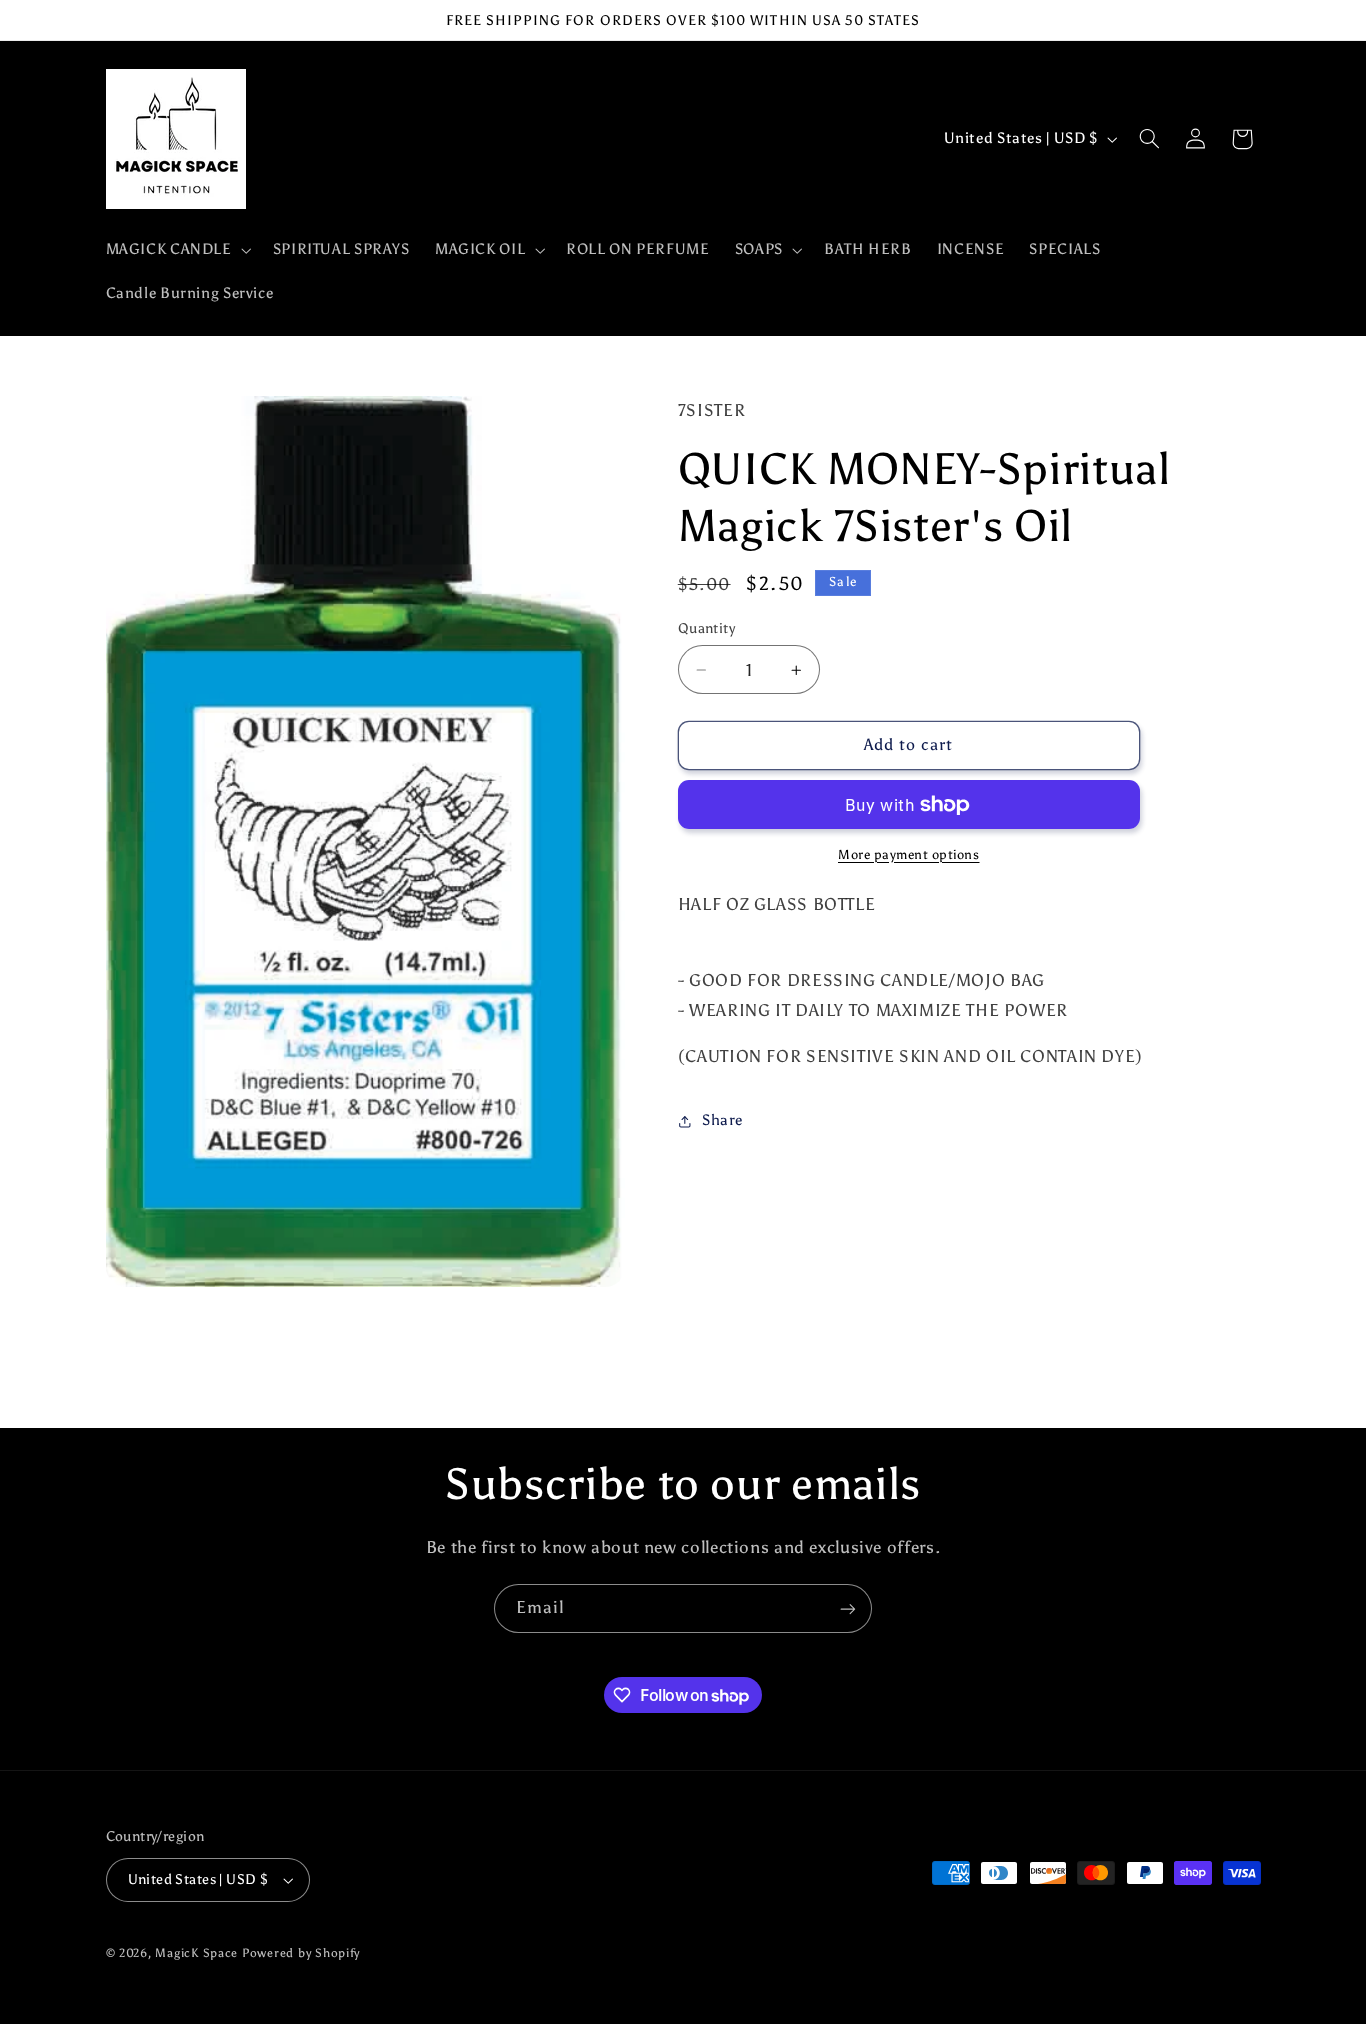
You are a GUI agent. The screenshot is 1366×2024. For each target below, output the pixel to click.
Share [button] (722, 1121)
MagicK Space (196, 1953)
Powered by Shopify (301, 1953)
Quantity (706, 628)
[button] (176, 250)
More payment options (909, 854)
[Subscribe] (848, 1608)
